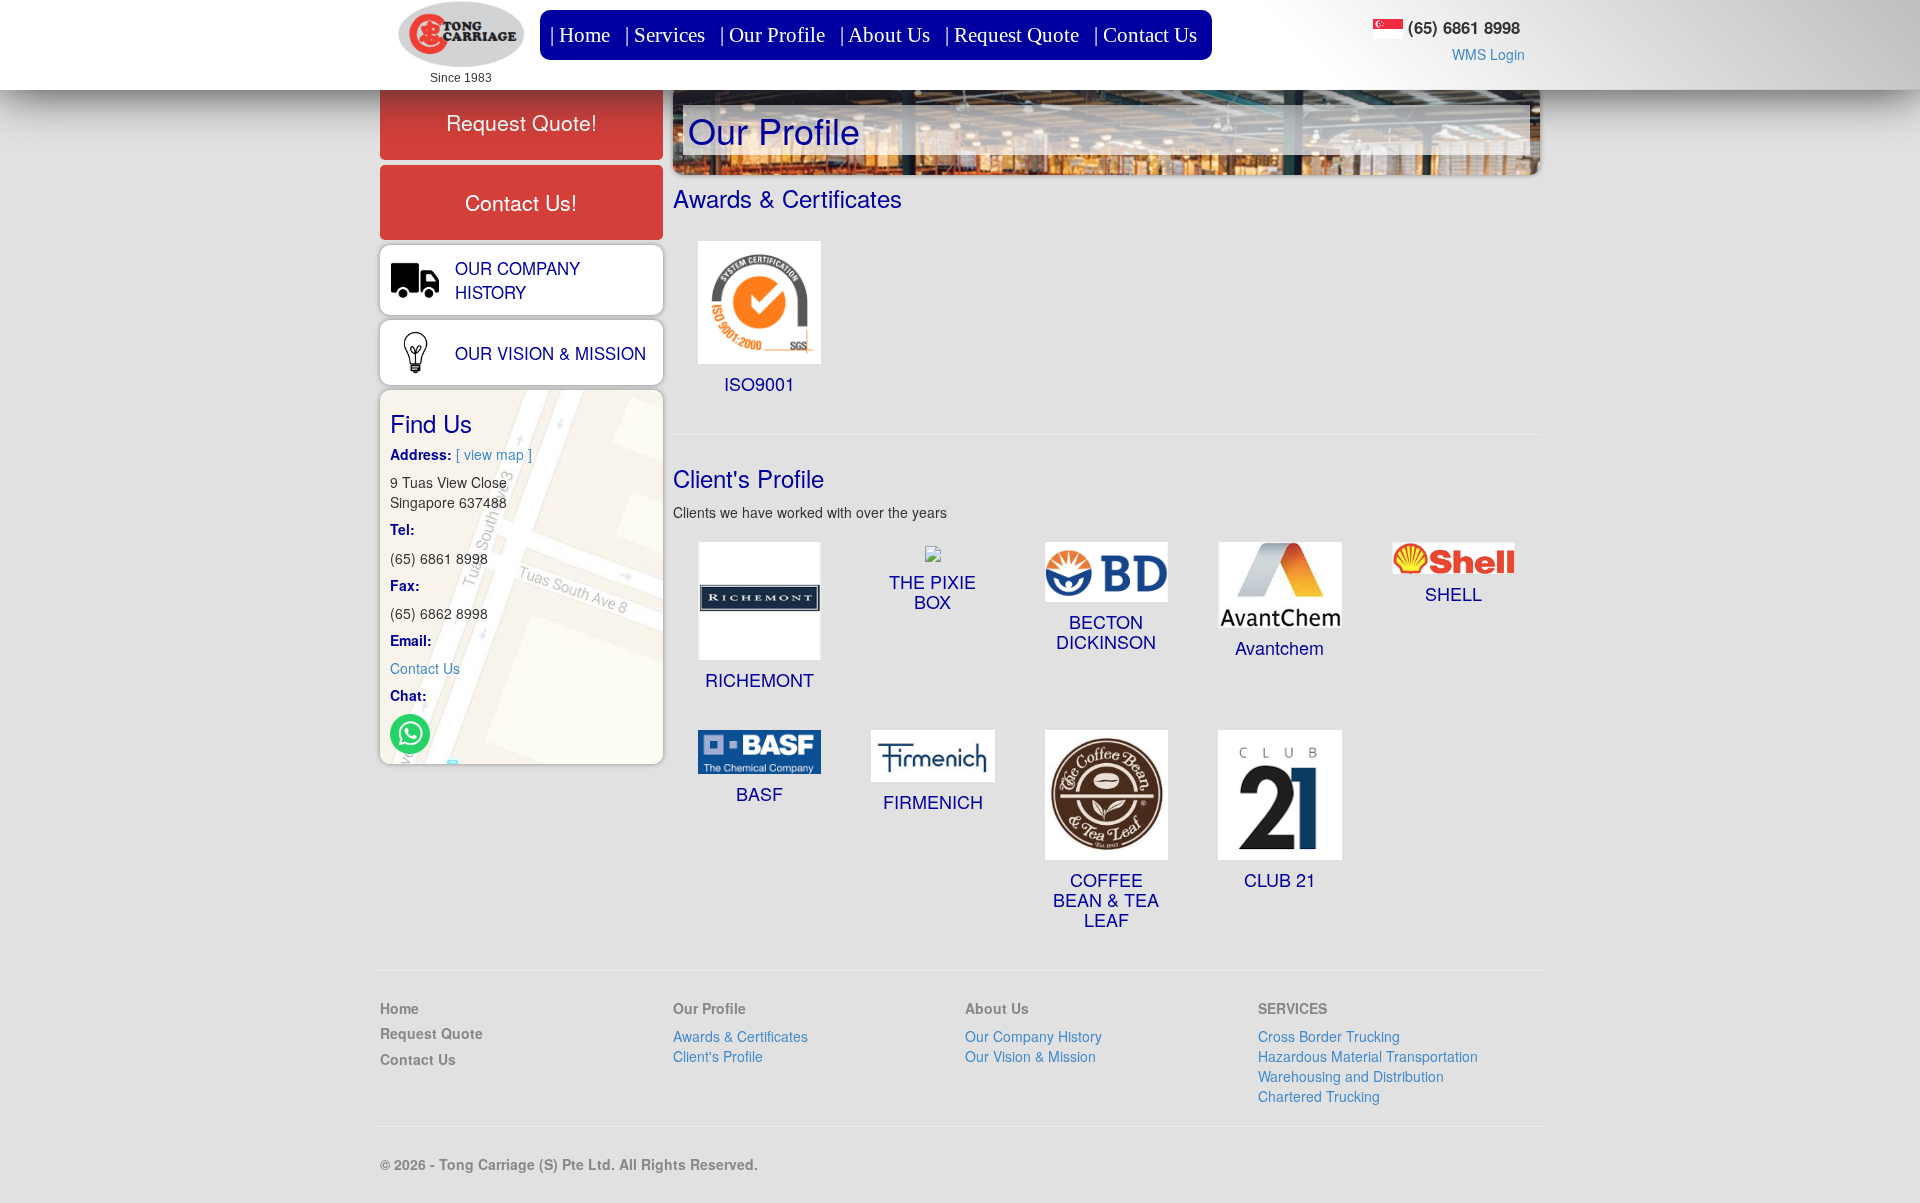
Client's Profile (718, 1056)
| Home (580, 35)
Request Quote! (521, 122)
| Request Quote (1012, 35)
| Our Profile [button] (772, 35)
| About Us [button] (885, 35)
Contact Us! (521, 202)
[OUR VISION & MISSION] (521, 325)
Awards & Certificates (740, 1036)
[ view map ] (494, 454)
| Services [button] (665, 35)
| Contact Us (1145, 35)
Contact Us (425, 668)
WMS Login (1488, 54)
